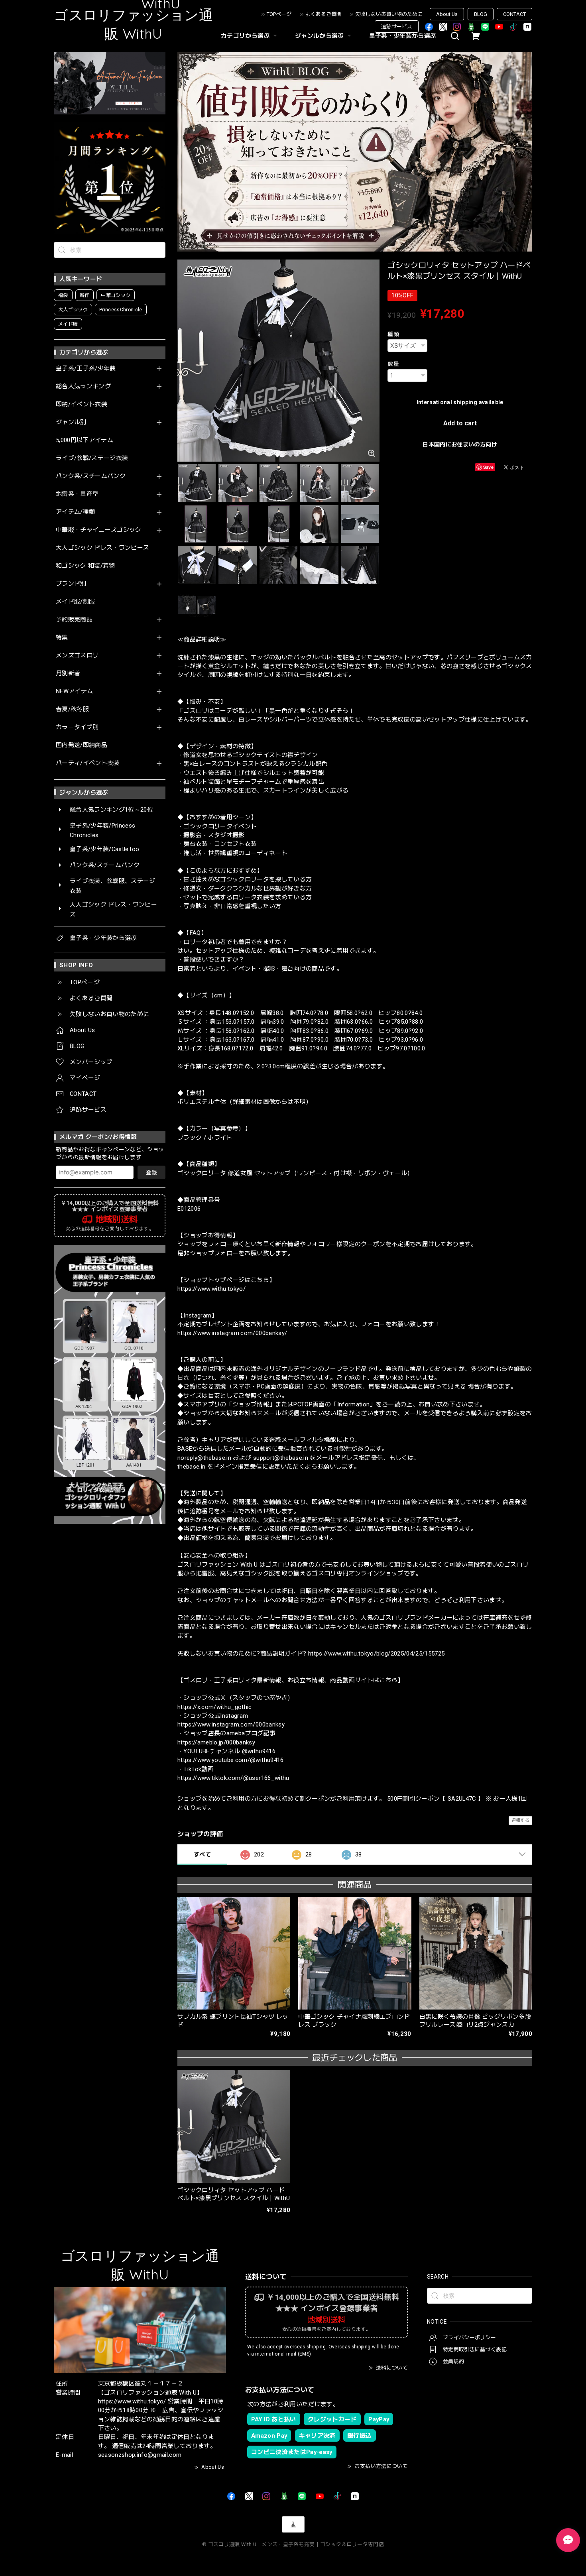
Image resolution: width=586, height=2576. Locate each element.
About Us (447, 14)
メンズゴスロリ (77, 656)
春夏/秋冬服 (72, 709)
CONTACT (514, 14)
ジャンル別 (71, 422)
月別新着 (68, 673)
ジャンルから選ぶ (320, 36)
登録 (151, 1172)
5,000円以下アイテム (85, 440)
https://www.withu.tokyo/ (211, 1289)
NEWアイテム (74, 691)
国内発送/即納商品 (82, 745)
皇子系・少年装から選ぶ (403, 36)
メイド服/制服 (75, 602)
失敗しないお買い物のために (389, 14)
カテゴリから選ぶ (245, 36)
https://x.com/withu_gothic (215, 1707)
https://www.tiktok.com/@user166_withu (233, 1778)
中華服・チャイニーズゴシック (99, 530)
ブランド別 (71, 584)
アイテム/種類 (75, 512)
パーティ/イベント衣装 (88, 763)
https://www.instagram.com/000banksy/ (232, 1333)
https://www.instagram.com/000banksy (231, 1725)
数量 (393, 364)
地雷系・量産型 (77, 494)
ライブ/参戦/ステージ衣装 (92, 458)
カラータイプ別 (77, 727)
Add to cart (460, 423)
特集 (62, 638)
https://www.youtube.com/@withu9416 (231, 1760)
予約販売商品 (74, 620)
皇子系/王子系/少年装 (86, 369)
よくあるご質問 (323, 14)
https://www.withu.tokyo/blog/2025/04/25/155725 (377, 1654)
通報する (520, 1820)
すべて (202, 1854)
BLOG (481, 14)
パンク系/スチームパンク (91, 476)
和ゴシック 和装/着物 (86, 566)
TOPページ (279, 14)
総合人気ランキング (83, 386)
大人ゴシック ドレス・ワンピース (102, 548)
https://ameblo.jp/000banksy (216, 1742)
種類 (393, 334)
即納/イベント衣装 (82, 404)
